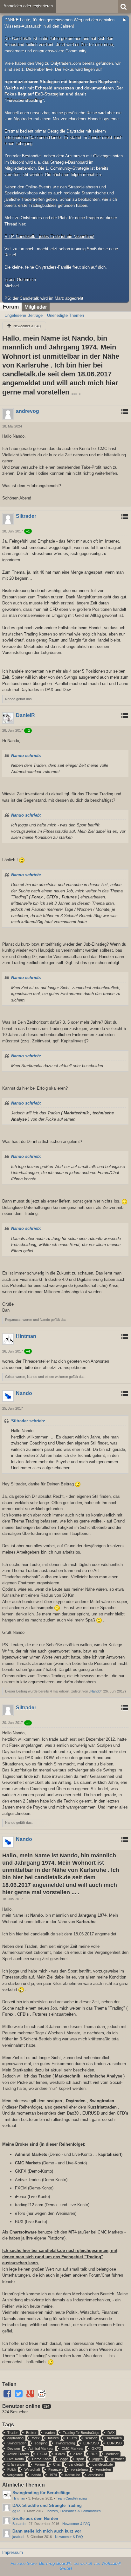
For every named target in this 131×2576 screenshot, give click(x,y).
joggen (98, 2459)
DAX (111, 2433)
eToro (78, 2454)
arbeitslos (96, 2475)
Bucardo (19, 2524)
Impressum (13, 2552)
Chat (57, 2464)
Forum (11, 307)
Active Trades (18, 2454)
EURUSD (114, 2443)
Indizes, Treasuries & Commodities (74, 2511)
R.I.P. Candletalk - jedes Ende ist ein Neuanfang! (49, 236)
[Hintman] (7, 2495)
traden (50, 2433)
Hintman (19, 2498)
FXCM (42, 2454)
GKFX (96, 2449)
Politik (12, 2469)
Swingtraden (17, 2443)
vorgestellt (15, 2475)
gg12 (16, 2511)
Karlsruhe (73, 2475)
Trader (13, 2433)
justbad (18, 2537)
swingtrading (65, 2443)
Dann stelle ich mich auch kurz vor (47, 2531)
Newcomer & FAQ (76, 2524)
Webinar (112, 2454)
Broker (31, 2433)
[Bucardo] (7, 2521)
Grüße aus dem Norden (35, 2518)
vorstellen (103, 2469)
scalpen (91, 2438)
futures (53, 2438)
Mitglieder (36, 307)
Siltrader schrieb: (28, 1421)
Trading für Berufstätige (81, 2433)
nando (36, 2475)
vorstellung (79, 2469)
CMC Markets (72, 2449)
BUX (94, 2454)
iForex (60, 2454)
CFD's (72, 2438)
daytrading (15, 2438)
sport (80, 2459)
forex (36, 2438)
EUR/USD (91, 2443)
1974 (53, 2475)
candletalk (76, 2464)
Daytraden (114, 2438)
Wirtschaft (32, 2469)
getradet (117, 2459)
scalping (41, 2443)
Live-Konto (16, 2459)
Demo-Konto (42, 2459)
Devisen (14, 2449)
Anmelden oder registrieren (28, 6)
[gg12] (7, 2508)
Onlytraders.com (66, 63)
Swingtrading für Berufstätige (41, 2493)
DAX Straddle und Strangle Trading (47, 2505)
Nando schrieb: (26, 756)
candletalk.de (103, 2464)
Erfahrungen (17, 2464)
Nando (95, 1691)
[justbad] (7, 2533)
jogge (64, 2459)
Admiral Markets (41, 2449)
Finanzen (55, 2469)
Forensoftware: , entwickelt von (66, 2566)
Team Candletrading (71, 2498)
